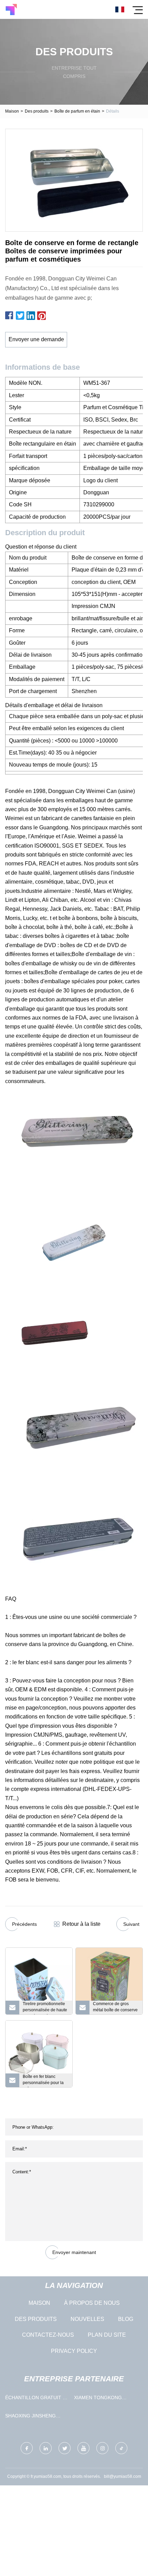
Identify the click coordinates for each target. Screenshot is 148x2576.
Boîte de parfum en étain (77, 111)
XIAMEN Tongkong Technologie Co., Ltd (102, 2399)
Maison (12, 111)
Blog (126, 2319)
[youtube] (83, 2448)
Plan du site (107, 2335)
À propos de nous (92, 2303)
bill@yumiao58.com (123, 2476)
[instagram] (102, 2448)
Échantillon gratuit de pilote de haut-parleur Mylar (37, 2399)
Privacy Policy (74, 2351)
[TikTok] (121, 2448)
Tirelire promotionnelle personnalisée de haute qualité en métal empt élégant (45, 2008)
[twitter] (65, 2448)
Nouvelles (87, 2319)
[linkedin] (46, 2448)
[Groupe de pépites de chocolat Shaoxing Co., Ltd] (11, 9)
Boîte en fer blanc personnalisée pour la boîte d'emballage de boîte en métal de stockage (43, 2081)
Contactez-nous (48, 2335)
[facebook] (27, 2448)
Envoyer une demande (36, 339)
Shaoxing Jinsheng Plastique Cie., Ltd (30, 2417)
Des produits (37, 111)
